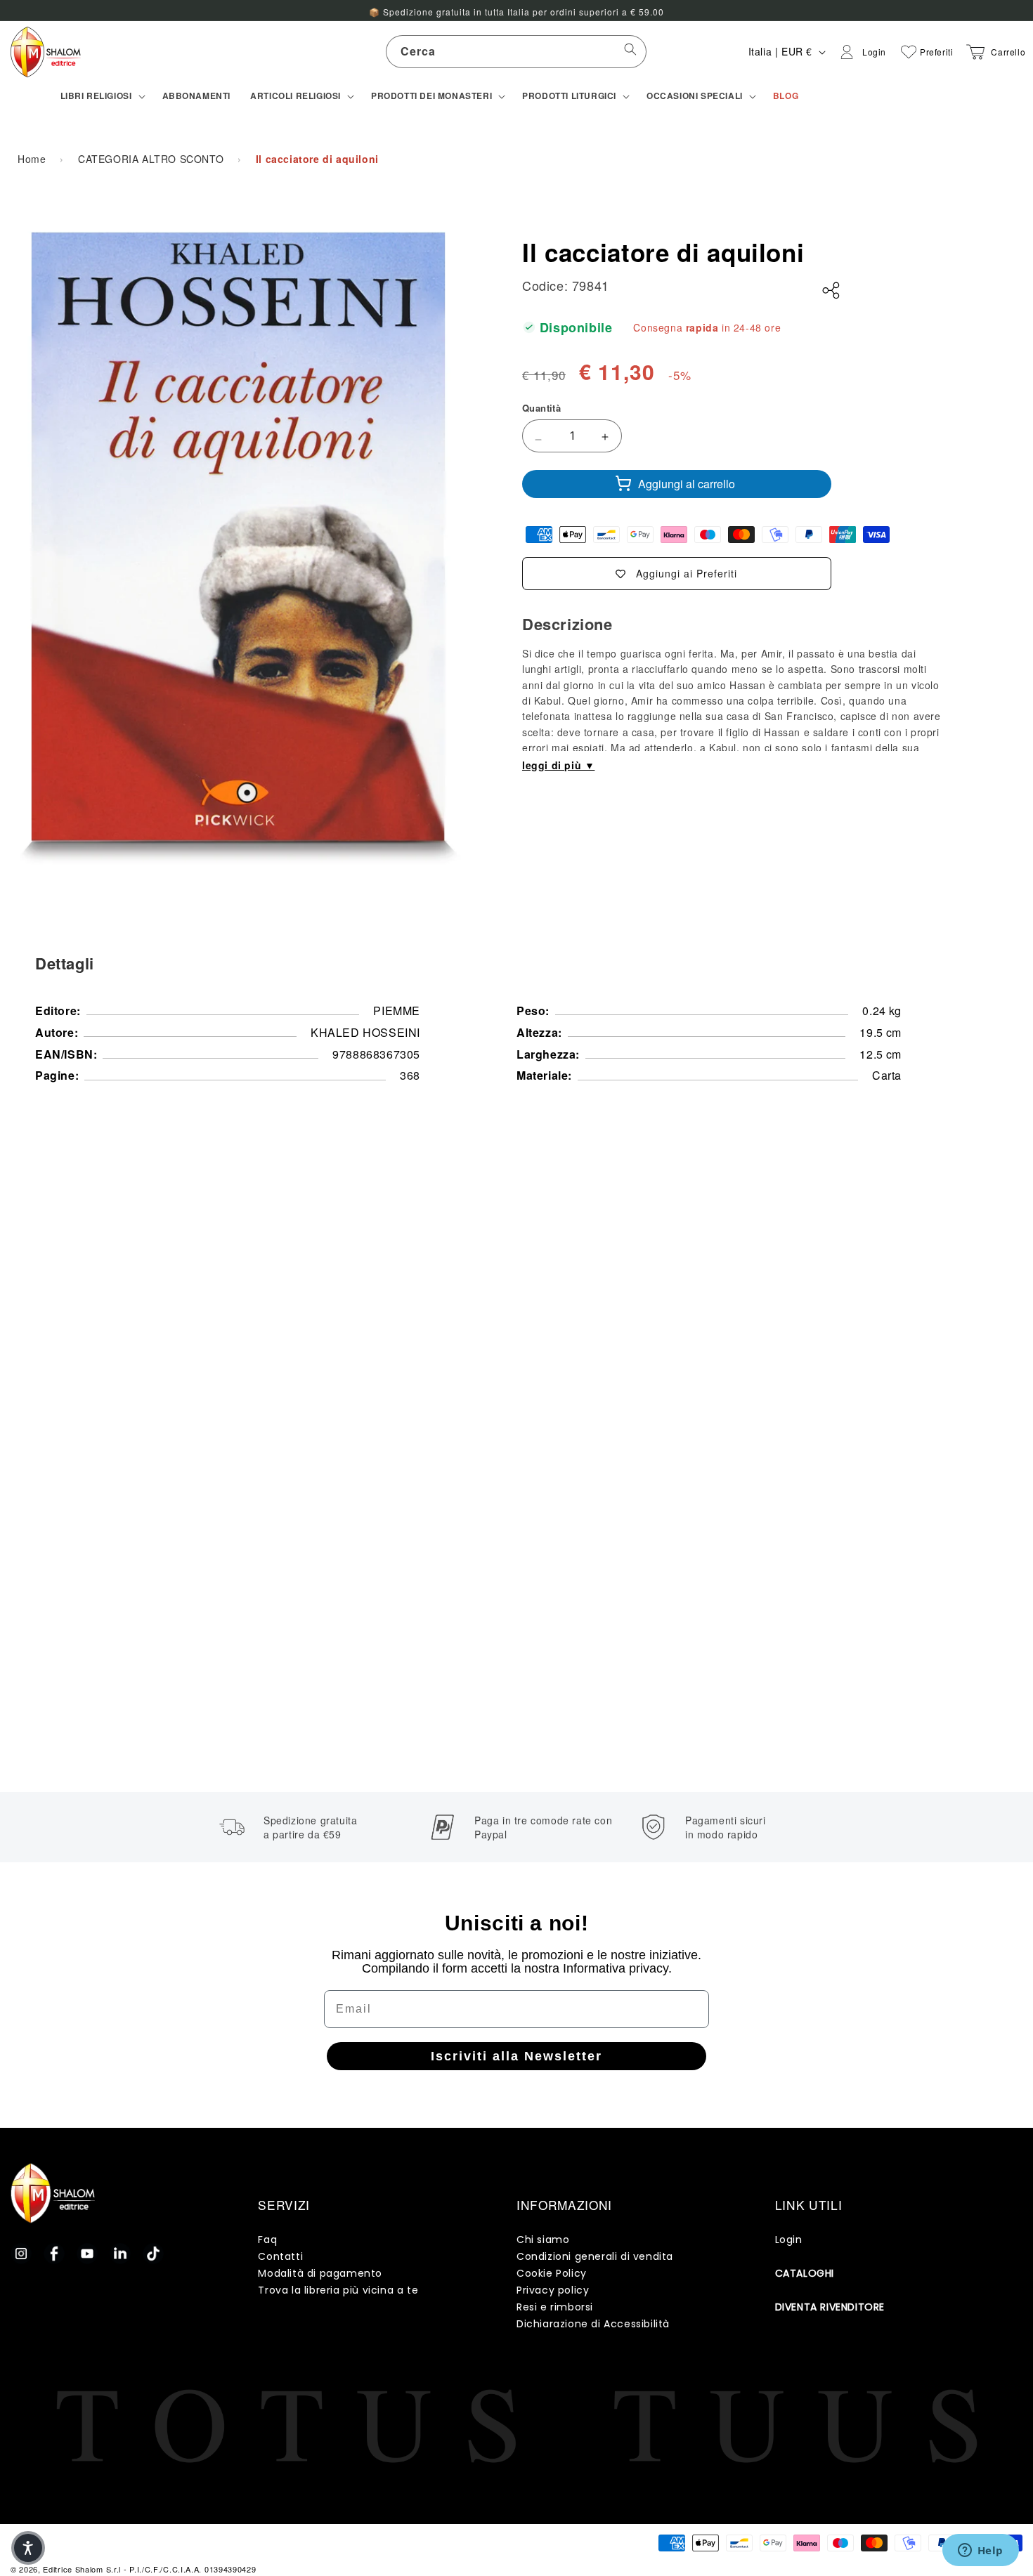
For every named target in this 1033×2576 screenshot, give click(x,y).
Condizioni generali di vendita (595, 2256)
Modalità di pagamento (320, 2273)
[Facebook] (54, 2254)
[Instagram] (21, 2254)
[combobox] (516, 52)
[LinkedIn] (120, 2254)
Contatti (280, 2256)
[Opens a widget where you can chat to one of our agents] (980, 2551)
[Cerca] (630, 51)
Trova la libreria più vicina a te (338, 2290)
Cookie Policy (552, 2273)
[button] (102, 96)
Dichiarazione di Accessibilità (593, 2324)
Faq (267, 2240)
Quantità (541, 408)
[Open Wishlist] (909, 52)
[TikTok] (153, 2254)
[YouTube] (87, 2254)
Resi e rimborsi (555, 2307)
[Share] (831, 291)
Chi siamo (543, 2240)
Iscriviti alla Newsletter (516, 2056)
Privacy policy (553, 2290)
